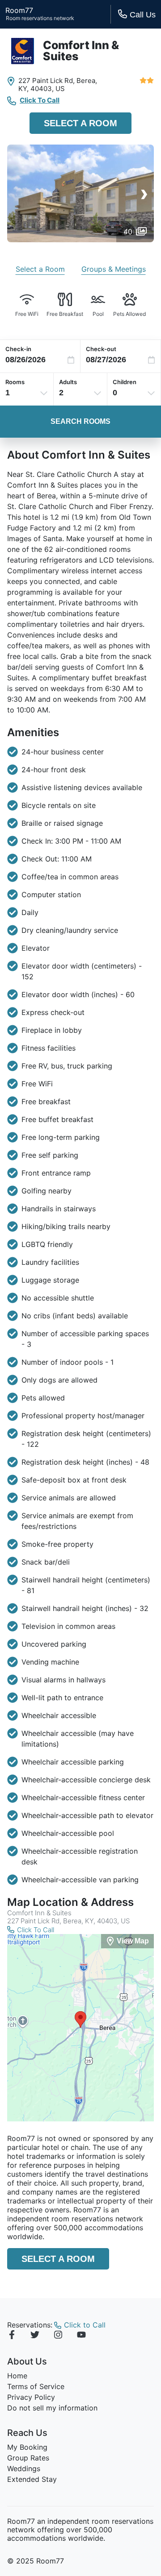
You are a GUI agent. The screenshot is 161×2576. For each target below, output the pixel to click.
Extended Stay (32, 2479)
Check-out (101, 349)
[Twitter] (35, 2336)
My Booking (27, 2447)
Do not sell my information (52, 2408)
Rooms (15, 382)
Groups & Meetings (114, 269)
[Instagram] (58, 2336)
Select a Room (80, 123)
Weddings (24, 2468)
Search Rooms (80, 421)
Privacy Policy (31, 2397)
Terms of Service (36, 2386)
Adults (68, 382)
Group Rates (28, 2458)
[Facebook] (12, 2336)
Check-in (18, 349)
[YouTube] (81, 2336)
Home (17, 2376)
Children (125, 382)
